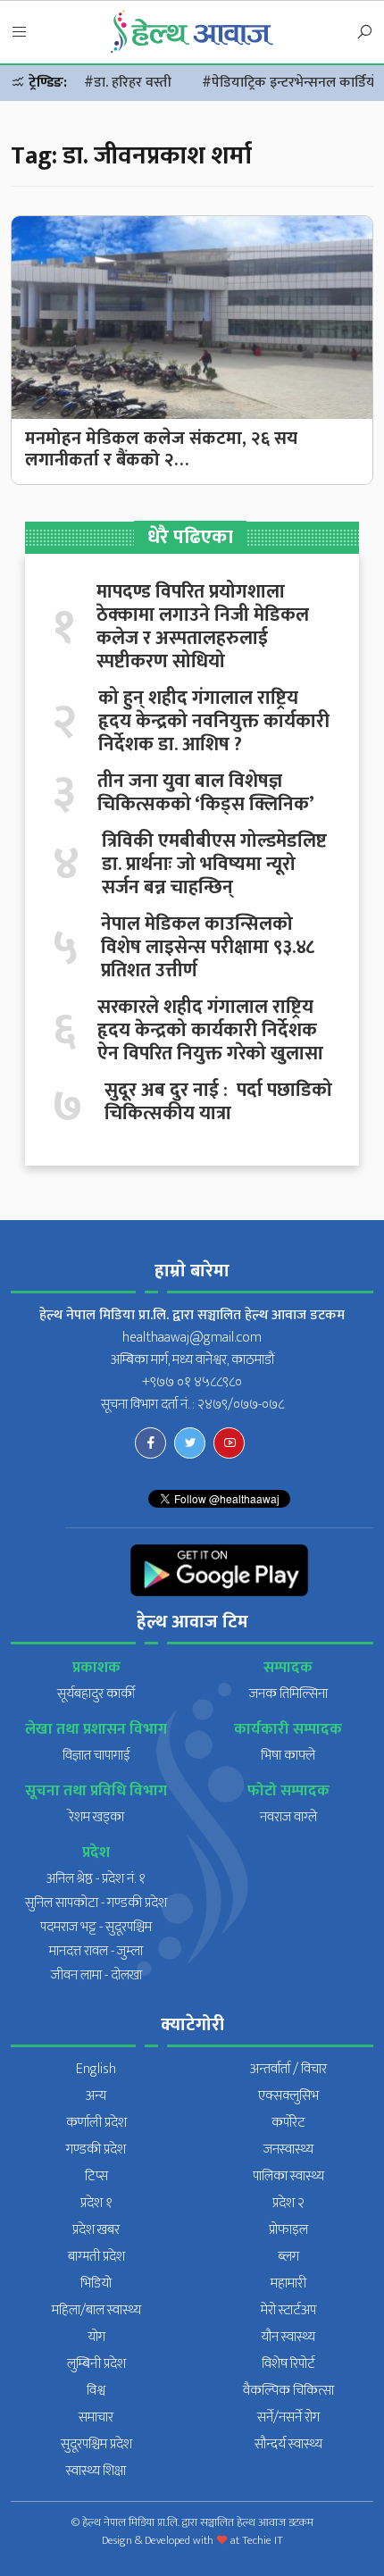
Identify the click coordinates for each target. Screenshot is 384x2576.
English (96, 2069)
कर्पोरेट (288, 2123)
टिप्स (96, 2176)
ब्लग (288, 2257)
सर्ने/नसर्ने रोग (288, 2417)
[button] (20, 33)
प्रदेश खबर (96, 2230)
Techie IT (263, 2540)
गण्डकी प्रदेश (96, 2149)
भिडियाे (96, 2283)
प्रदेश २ (288, 2203)
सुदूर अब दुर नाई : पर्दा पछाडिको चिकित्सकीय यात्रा (218, 1102)
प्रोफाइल (288, 2230)
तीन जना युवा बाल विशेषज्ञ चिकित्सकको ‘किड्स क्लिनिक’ (206, 793)
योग (96, 2337)
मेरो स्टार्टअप (288, 2310)
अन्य (96, 2096)
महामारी (288, 2283)
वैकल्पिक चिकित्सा (288, 2391)
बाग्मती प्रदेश (96, 2257)
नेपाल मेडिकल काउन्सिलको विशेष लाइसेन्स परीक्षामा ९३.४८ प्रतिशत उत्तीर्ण (208, 948)
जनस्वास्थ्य (288, 2149)
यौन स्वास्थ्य (288, 2337)
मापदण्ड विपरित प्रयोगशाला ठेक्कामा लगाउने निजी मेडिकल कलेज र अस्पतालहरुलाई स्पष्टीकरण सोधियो (203, 627)
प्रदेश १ (96, 2203)
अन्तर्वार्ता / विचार (288, 2069)
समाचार (96, 2417)
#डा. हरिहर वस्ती (128, 83)
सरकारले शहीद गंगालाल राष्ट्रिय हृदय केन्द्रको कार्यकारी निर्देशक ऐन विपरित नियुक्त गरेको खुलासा (210, 1031)
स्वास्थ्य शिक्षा (96, 2471)
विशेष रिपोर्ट (288, 2364)
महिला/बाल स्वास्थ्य (96, 2310)
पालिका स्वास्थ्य (288, 2176)
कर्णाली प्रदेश (96, 2123)
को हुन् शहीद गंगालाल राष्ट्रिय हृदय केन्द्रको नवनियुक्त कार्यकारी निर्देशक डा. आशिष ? (214, 722)
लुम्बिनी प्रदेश (96, 2364)
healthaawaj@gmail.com (192, 1338)
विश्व (96, 2391)
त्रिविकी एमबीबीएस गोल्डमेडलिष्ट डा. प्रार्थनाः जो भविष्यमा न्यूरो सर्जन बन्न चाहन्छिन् (214, 865)
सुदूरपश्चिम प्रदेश (96, 2444)
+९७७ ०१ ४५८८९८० (192, 1382)
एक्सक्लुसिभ (288, 2096)
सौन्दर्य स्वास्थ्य (288, 2444)
